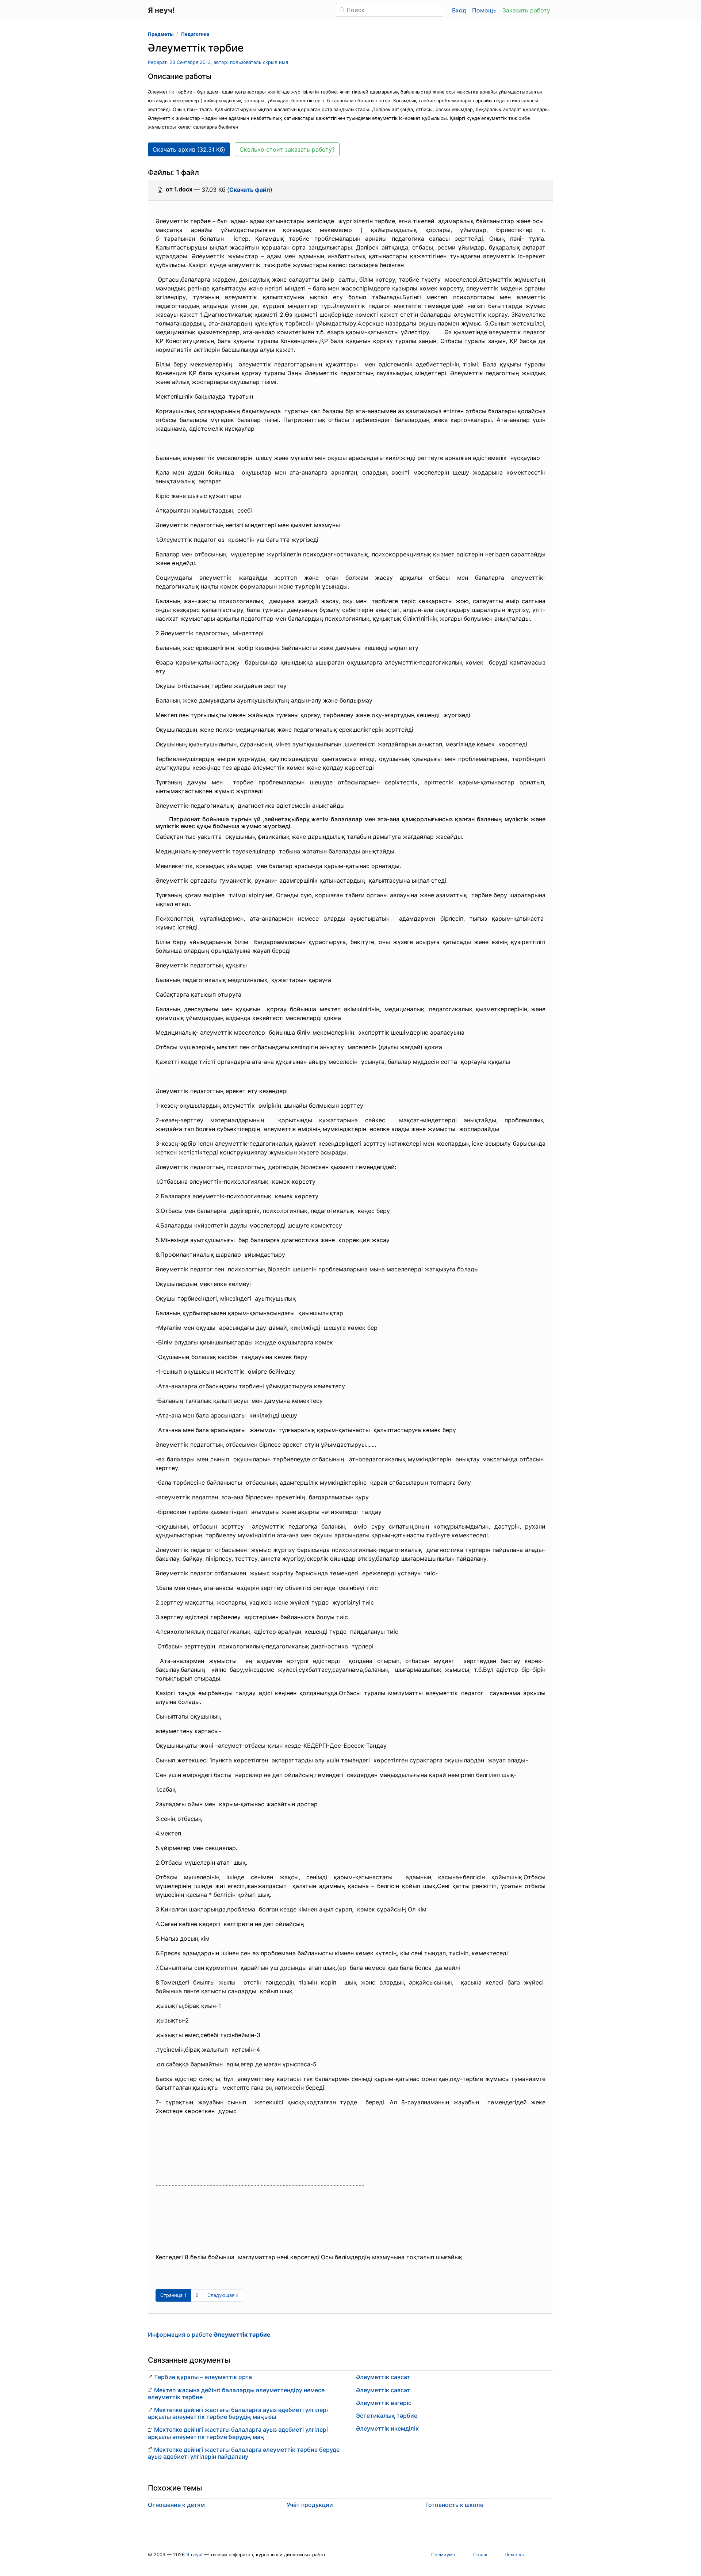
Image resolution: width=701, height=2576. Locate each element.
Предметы (161, 34)
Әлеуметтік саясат (383, 2377)
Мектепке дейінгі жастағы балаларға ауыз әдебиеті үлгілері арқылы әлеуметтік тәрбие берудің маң (238, 2433)
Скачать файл (250, 190)
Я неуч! (194, 2555)
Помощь (484, 10)
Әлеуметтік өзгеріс (384, 2403)
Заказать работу (526, 10)
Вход (459, 10)
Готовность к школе (454, 2505)
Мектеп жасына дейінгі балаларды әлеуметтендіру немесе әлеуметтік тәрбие (236, 2394)
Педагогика (195, 34)
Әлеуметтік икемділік (387, 2428)
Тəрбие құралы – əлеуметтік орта (203, 2377)
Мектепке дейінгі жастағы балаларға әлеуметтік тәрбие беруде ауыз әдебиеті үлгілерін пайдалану (244, 2453)
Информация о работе (209, 2335)
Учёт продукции (310, 2505)
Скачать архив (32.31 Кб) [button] (189, 149)
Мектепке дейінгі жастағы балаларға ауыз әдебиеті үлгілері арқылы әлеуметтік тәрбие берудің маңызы (238, 2413)
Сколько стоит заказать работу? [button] (287, 149)
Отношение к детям (176, 2505)
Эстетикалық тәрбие (387, 2416)
